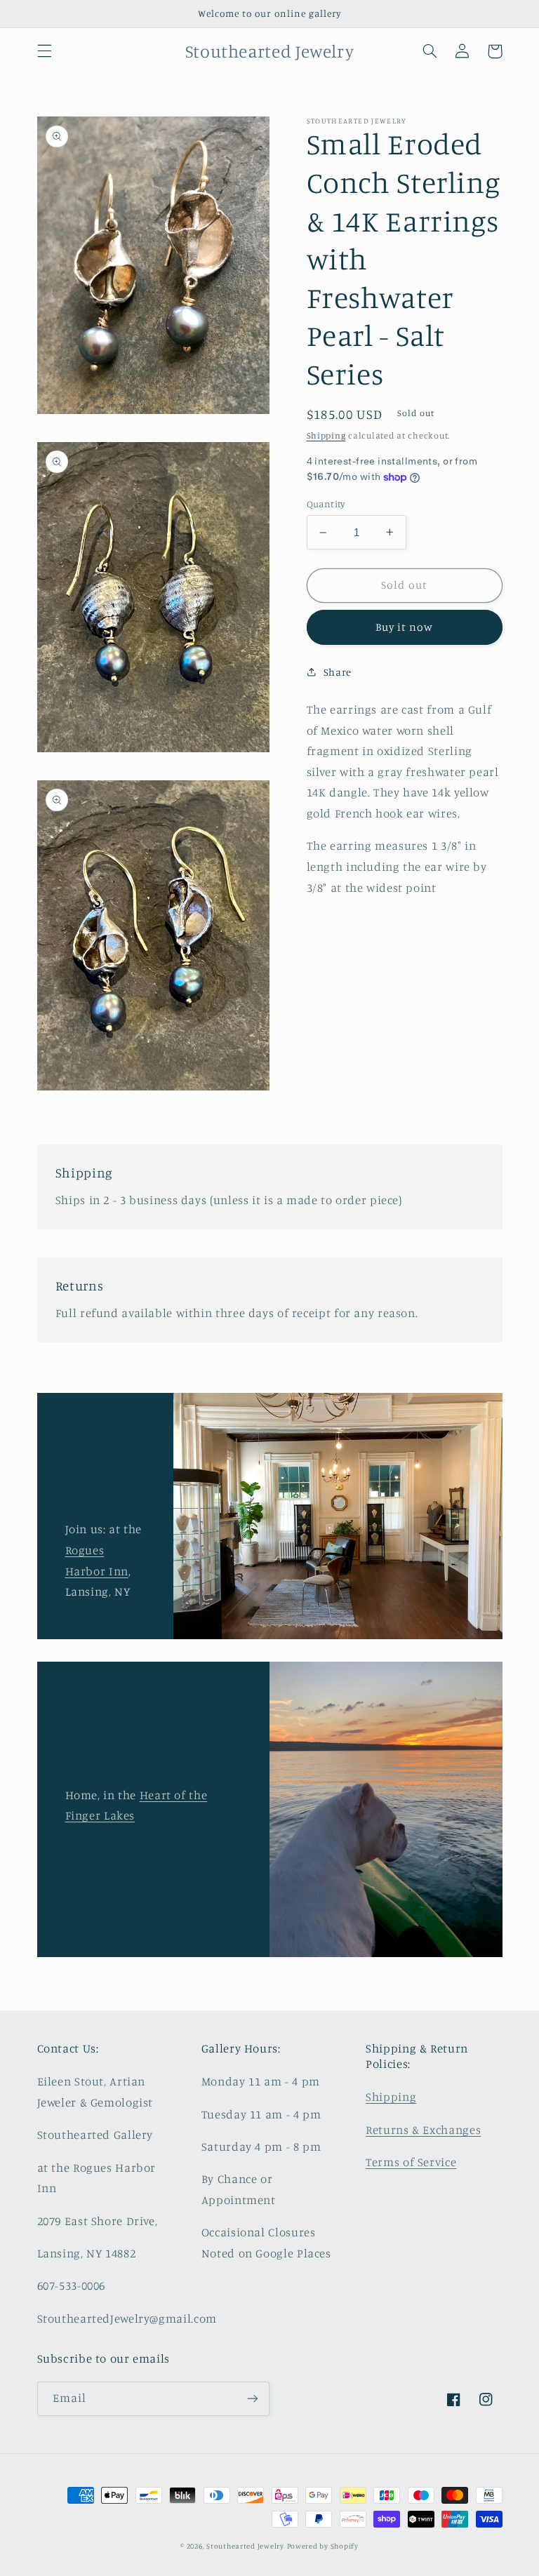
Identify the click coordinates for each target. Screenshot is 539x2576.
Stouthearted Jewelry (245, 2546)
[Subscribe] (253, 2399)
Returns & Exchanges (423, 2130)
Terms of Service (411, 2162)
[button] (44, 51)
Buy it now (405, 627)
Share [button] (338, 672)
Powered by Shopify (323, 2546)
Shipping (326, 435)
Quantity (326, 504)
